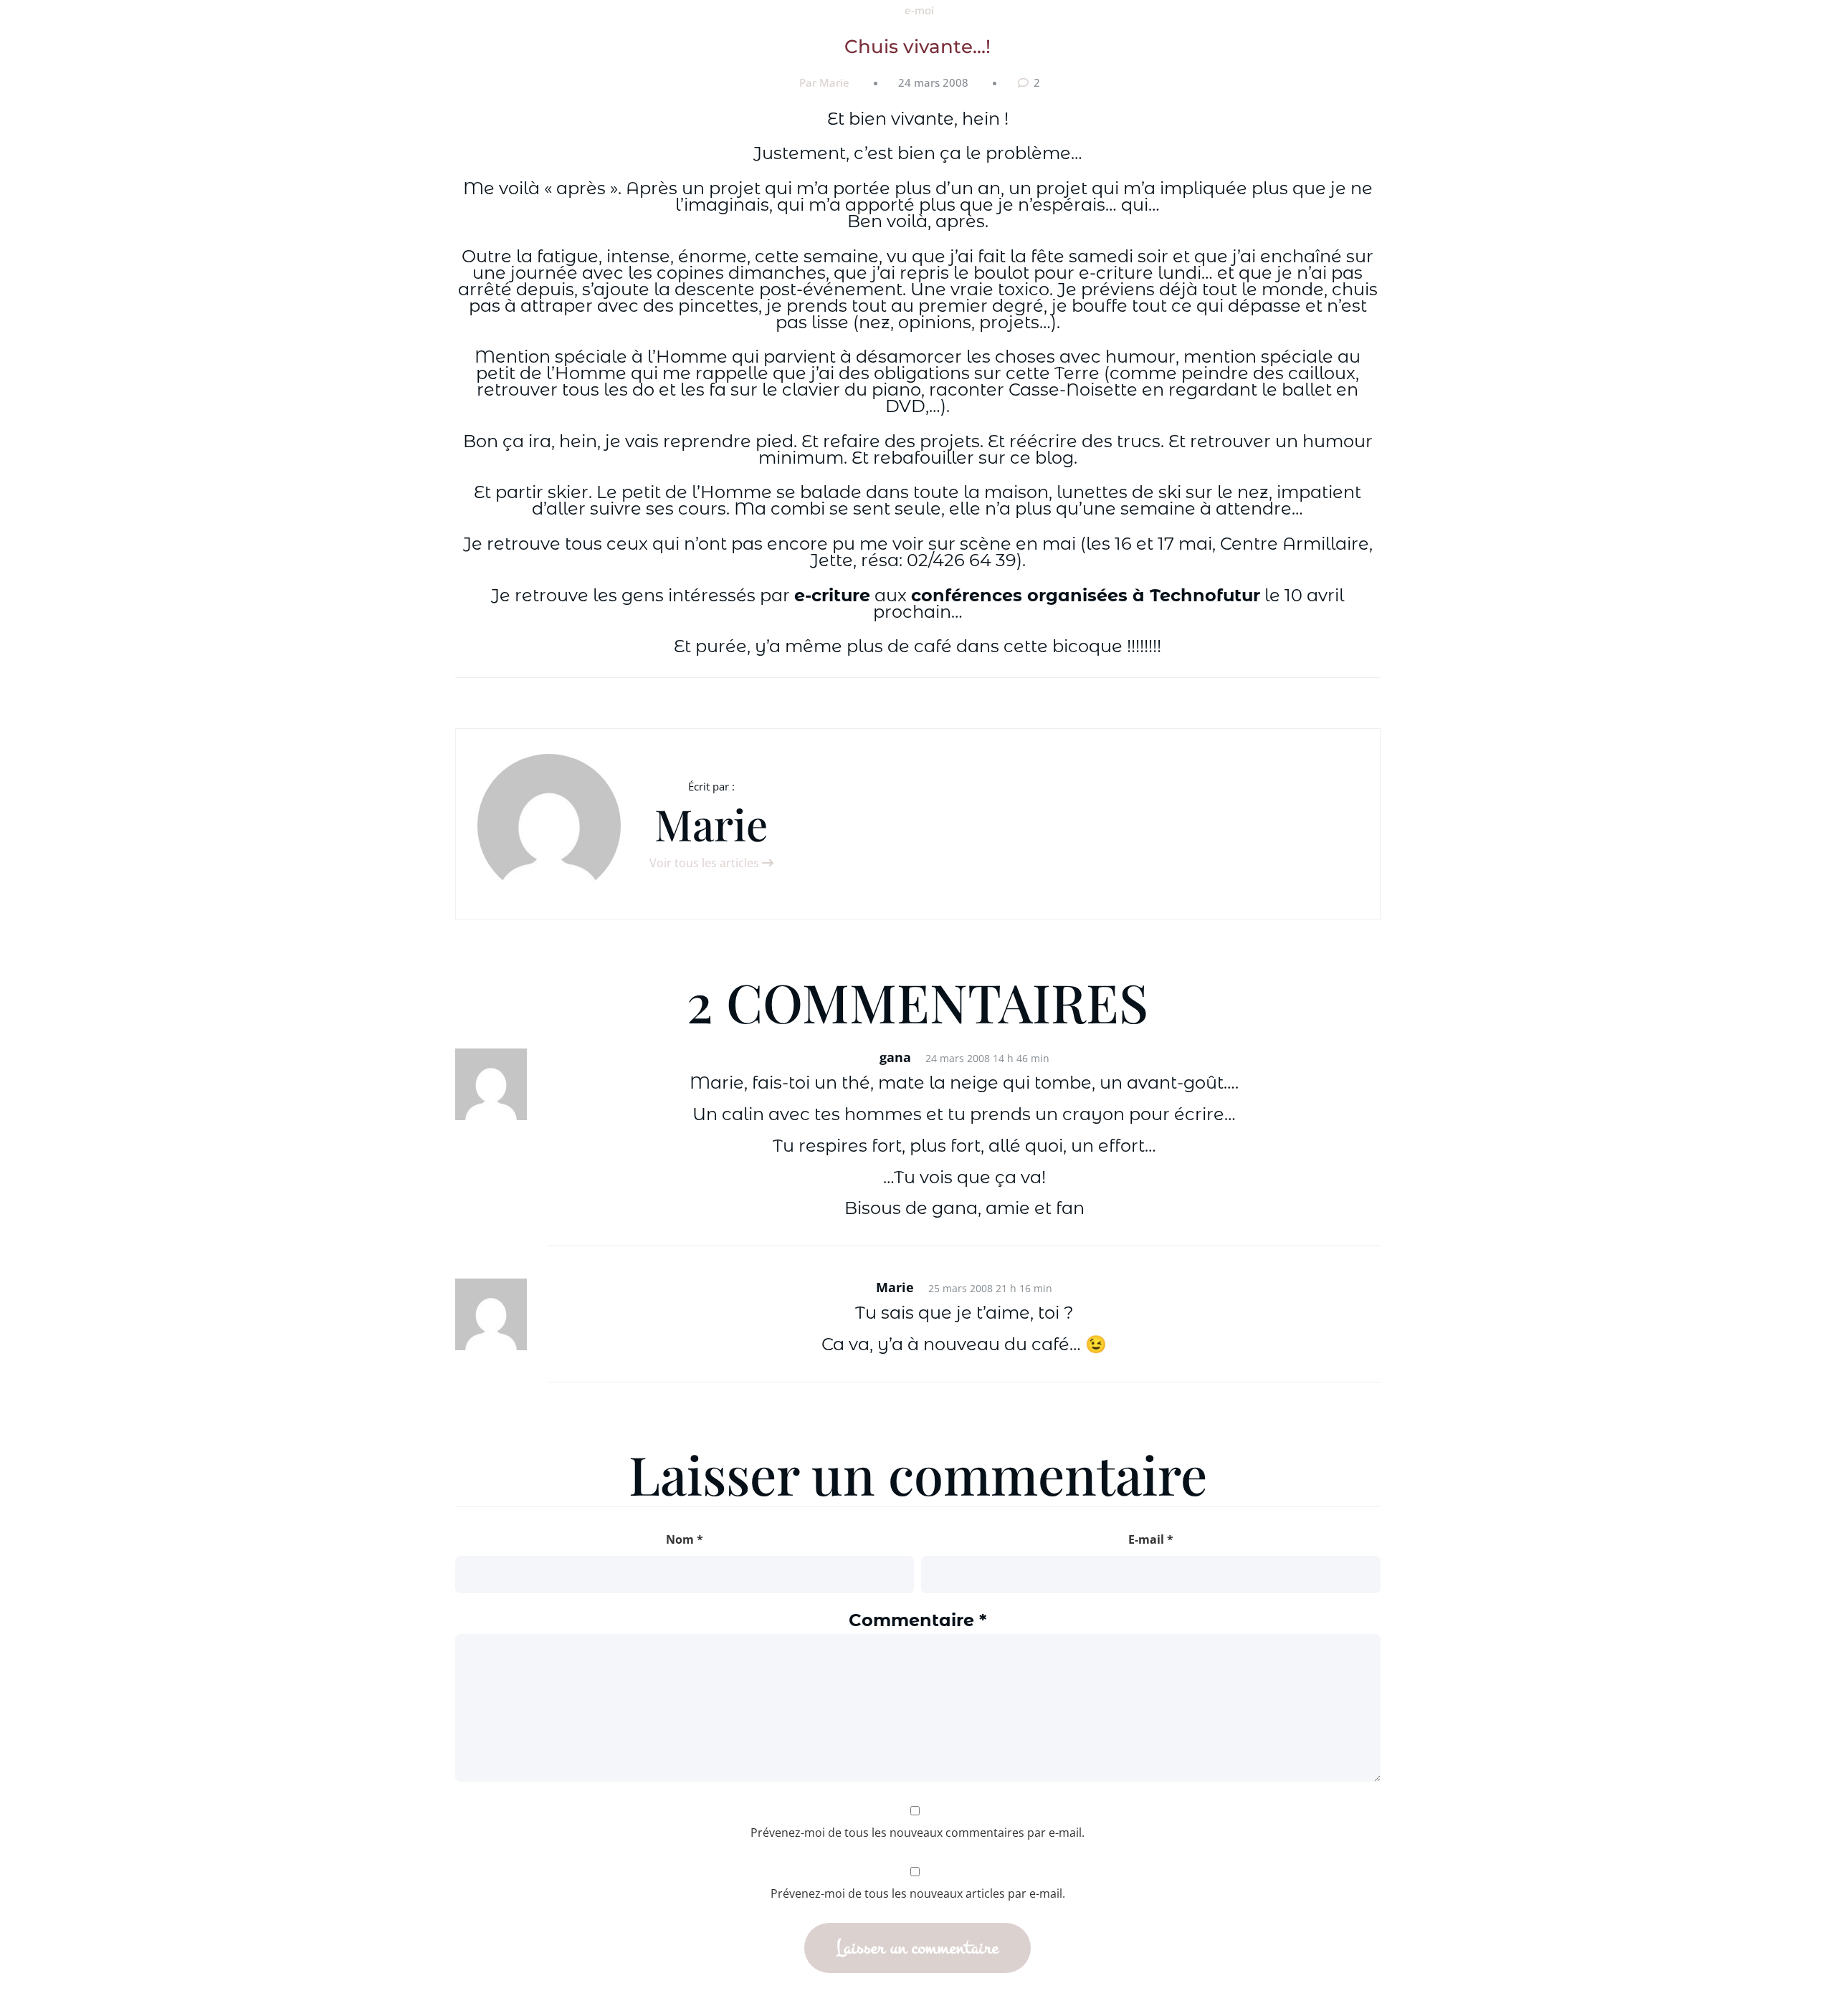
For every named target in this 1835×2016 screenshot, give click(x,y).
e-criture (832, 595)
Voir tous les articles (706, 863)
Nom (685, 1539)
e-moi (919, 10)
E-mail (1151, 1539)
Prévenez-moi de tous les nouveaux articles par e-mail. (918, 1893)
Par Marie (824, 82)
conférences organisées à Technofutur (1086, 595)
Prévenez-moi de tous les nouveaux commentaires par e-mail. (917, 1833)
